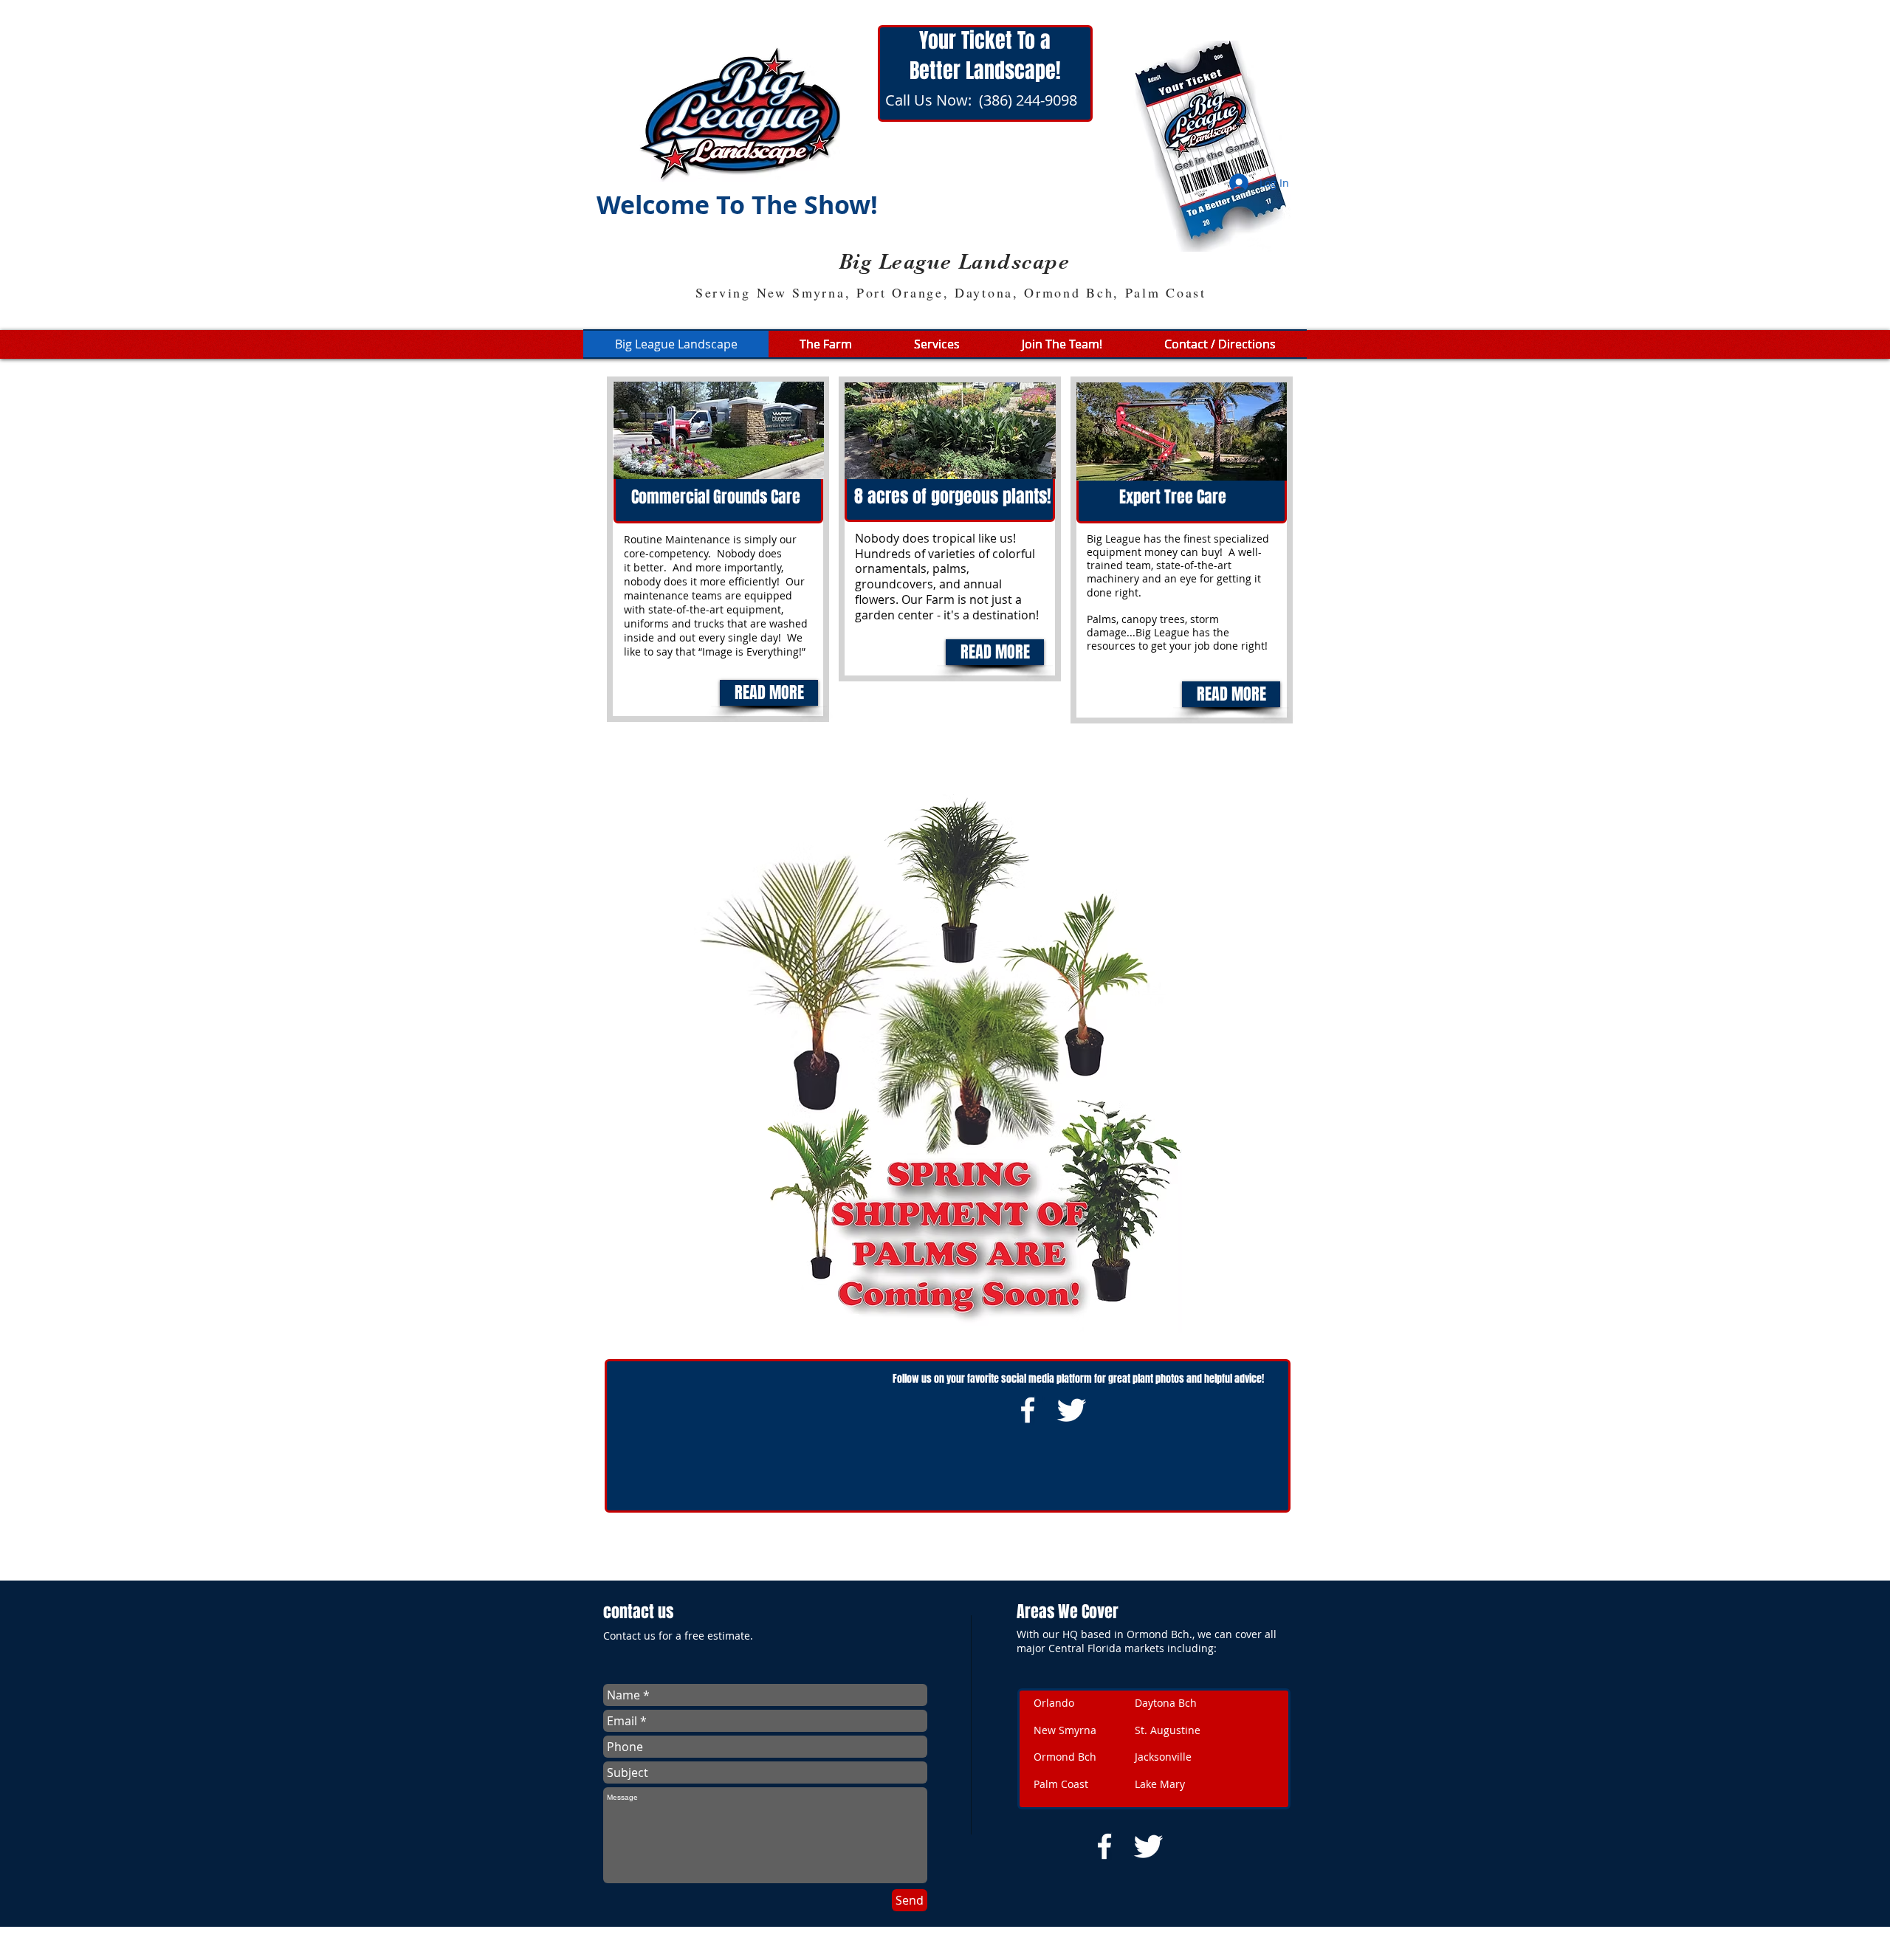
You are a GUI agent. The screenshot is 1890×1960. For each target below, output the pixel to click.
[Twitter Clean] (1071, 1410)
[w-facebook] (1028, 1410)
